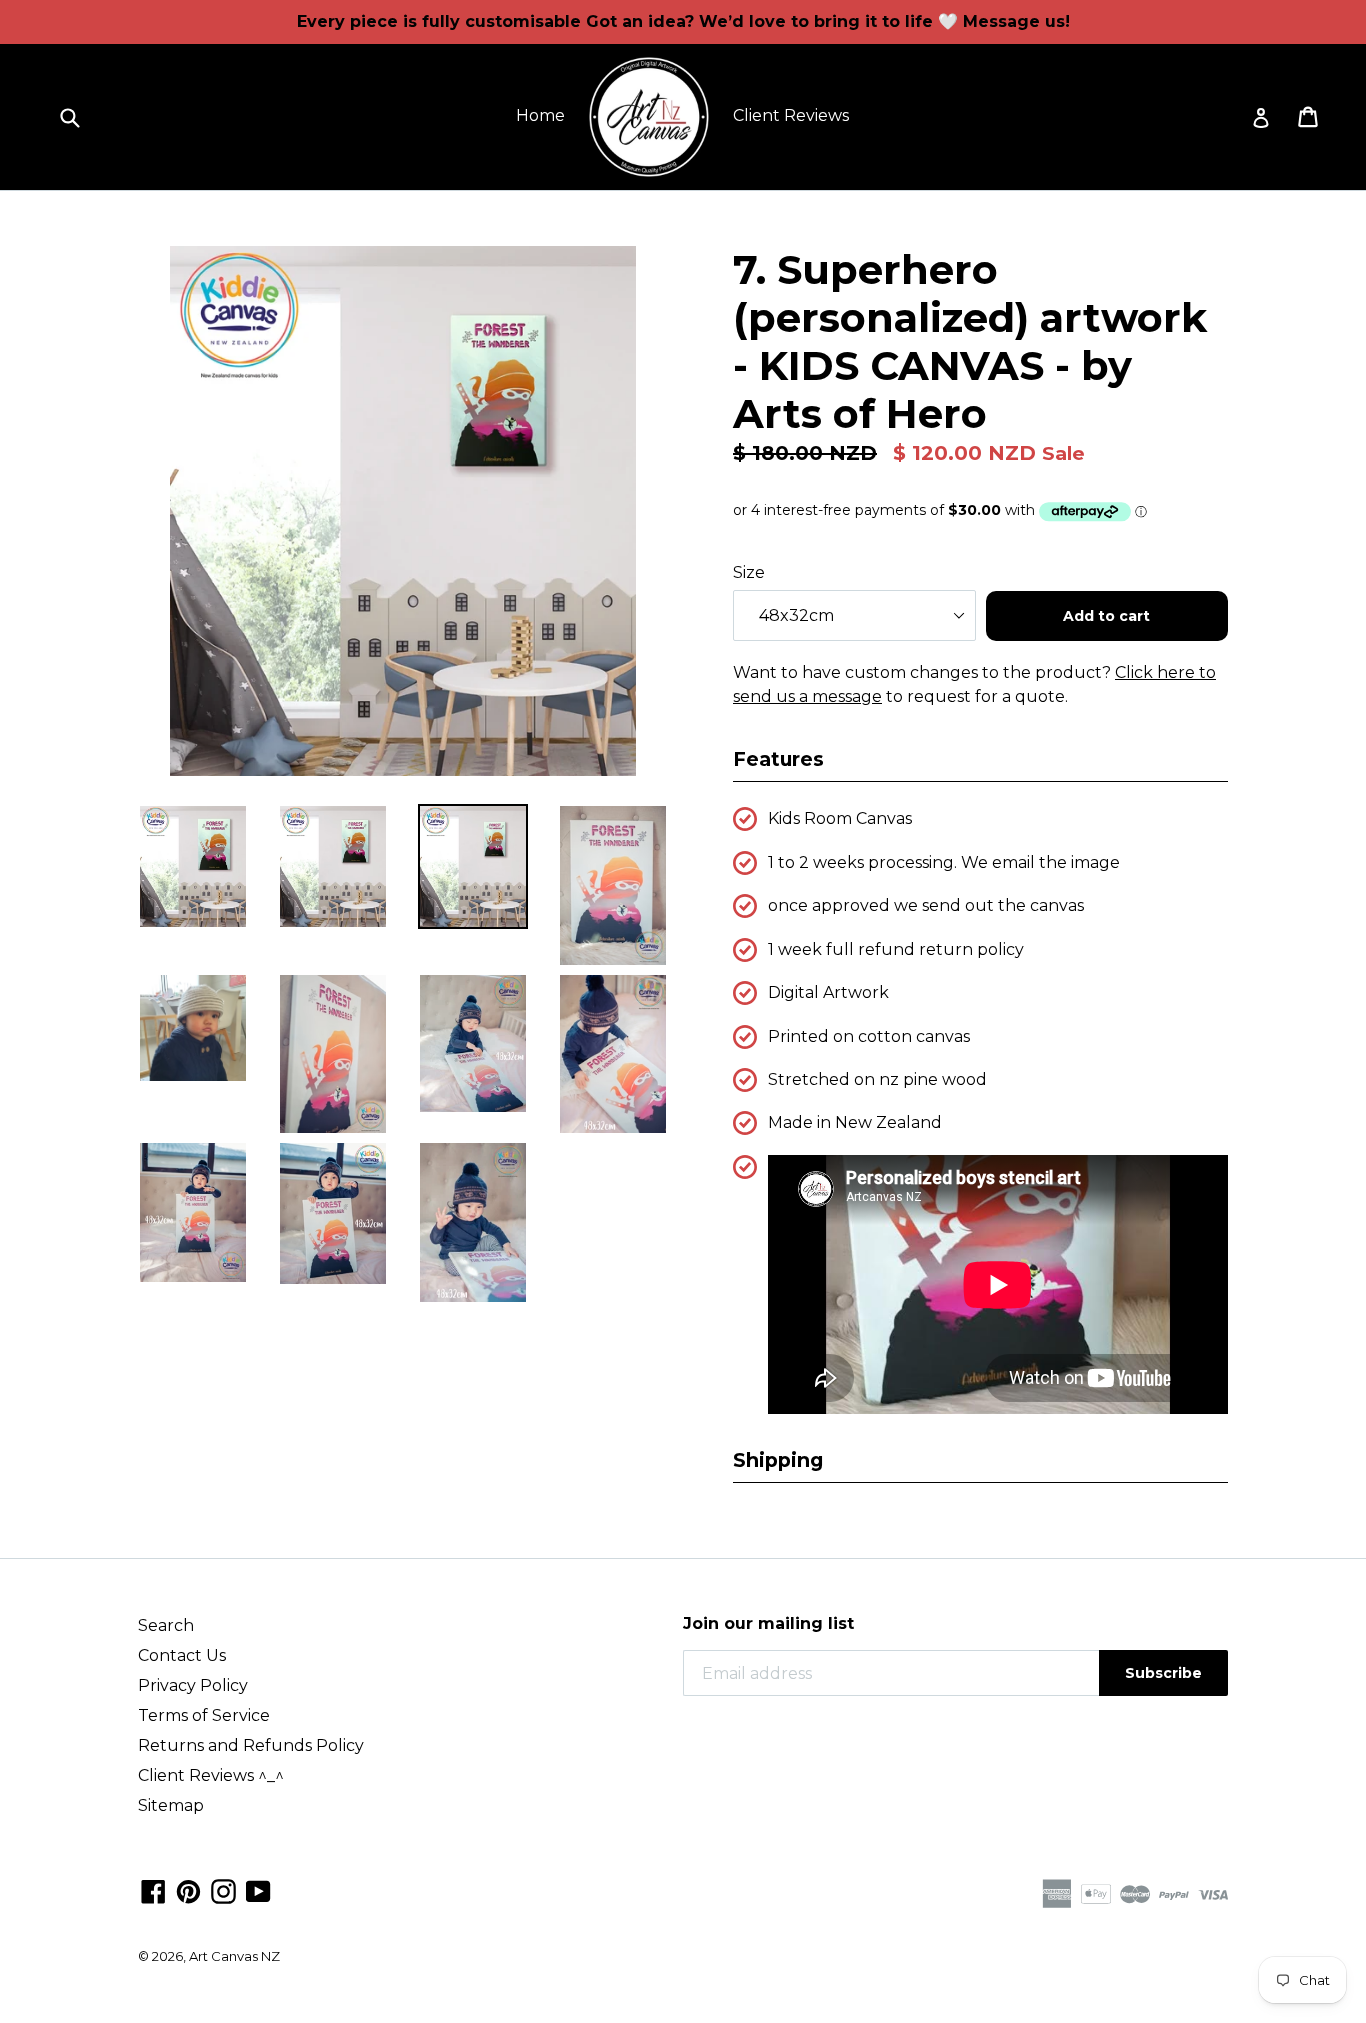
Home (540, 115)
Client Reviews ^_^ (211, 1775)
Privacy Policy (193, 1685)
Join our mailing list (768, 1623)
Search (166, 1625)
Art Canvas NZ (234, 1956)
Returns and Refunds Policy (251, 1745)
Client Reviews (791, 115)
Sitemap (171, 1805)
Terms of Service (204, 1715)
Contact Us (182, 1655)
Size (749, 572)
